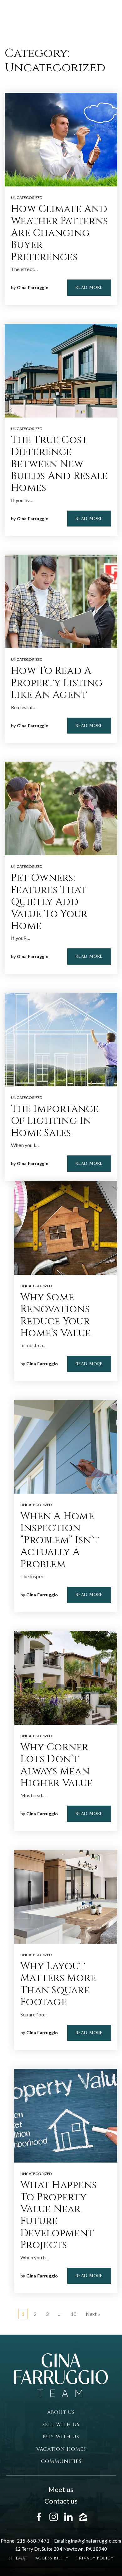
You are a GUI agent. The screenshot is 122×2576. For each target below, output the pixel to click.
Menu (80, 17)
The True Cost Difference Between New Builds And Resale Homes (59, 464)
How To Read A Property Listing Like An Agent (57, 683)
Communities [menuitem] (61, 2461)
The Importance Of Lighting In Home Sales (55, 1121)
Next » (93, 2314)
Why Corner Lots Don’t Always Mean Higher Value (56, 1765)
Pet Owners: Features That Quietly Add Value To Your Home (49, 902)
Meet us (61, 2489)
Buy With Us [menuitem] (61, 2437)
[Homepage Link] (42, 16)
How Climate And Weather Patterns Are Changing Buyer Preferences (59, 233)
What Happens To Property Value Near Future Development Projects (58, 2215)
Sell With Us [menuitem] (61, 2425)
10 (74, 2314)
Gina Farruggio (33, 287)
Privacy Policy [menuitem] (95, 2558)
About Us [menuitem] (61, 2412)
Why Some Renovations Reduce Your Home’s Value (56, 1315)
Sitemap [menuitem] (18, 2558)
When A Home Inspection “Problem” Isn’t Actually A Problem (60, 1540)
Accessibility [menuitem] (52, 2558)
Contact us (61, 2501)
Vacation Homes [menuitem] (61, 2449)
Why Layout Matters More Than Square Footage (58, 1984)
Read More (89, 287)
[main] (61, 1167)
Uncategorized (27, 198)
